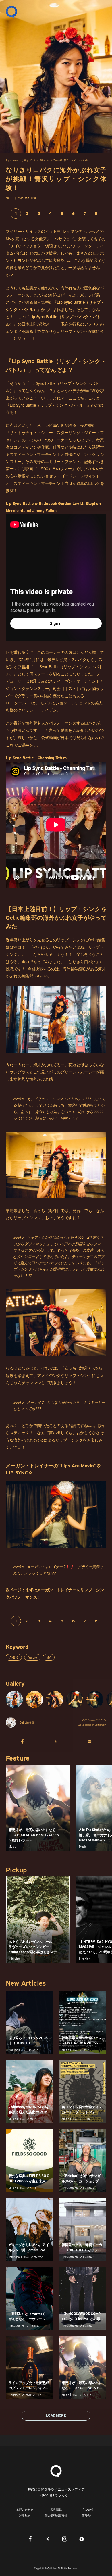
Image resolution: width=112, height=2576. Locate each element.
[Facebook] (30, 2539)
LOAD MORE (56, 2415)
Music (16, 160)
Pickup (16, 1870)
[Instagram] (65, 2539)
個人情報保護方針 (56, 2515)
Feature (32, 1657)
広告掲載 (56, 2510)
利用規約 (25, 2515)
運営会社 (87, 2515)
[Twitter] (47, 2539)
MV (49, 1657)
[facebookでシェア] (23, 1741)
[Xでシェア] (56, 1741)
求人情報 (87, 2510)
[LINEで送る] (89, 1741)
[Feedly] (82, 2539)
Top (7, 160)
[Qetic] (11, 11)
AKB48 (14, 1657)
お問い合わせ (25, 2510)
